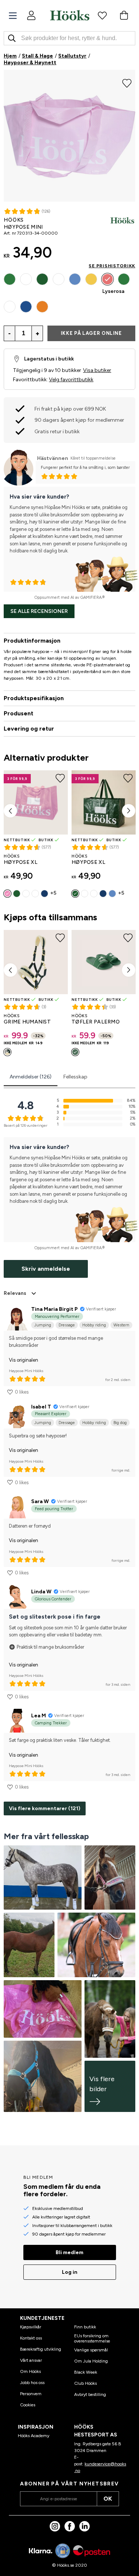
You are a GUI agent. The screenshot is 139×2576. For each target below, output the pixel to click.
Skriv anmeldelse (46, 1269)
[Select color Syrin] (10, 307)
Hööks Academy (34, 2436)
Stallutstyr (72, 56)
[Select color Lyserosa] (107, 279)
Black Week (86, 2372)
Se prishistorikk (112, 266)
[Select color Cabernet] (26, 279)
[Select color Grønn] (7, 1052)
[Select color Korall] (42, 307)
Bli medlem (69, 2252)
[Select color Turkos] (26, 307)
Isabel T (41, 1407)
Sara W (40, 1501)
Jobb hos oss (32, 2383)
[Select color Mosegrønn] (10, 279)
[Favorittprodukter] (102, 15)
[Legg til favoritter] (127, 82)
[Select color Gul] (91, 279)
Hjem (10, 56)
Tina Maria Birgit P (54, 1309)
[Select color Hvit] (26, 894)
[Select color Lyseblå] (75, 279)
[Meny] (13, 16)
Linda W (41, 1592)
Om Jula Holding (91, 2361)
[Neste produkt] (129, 811)
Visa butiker (97, 370)
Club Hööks (85, 2383)
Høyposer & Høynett (30, 63)
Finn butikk (85, 2327)
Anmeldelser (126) (31, 1077)
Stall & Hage (37, 56)
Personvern (31, 2394)
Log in (70, 2272)
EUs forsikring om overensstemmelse (92, 2338)
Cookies (28, 2405)
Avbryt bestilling (90, 2394)
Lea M (39, 1716)
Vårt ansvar (31, 2360)
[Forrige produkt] (10, 811)
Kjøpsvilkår (31, 2327)
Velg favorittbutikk (71, 380)
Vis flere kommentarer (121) (45, 1808)
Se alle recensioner (39, 611)
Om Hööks (30, 2371)
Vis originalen (24, 1360)
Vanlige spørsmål (91, 2350)
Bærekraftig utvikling (41, 2349)
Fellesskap (75, 1077)
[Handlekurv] (124, 15)
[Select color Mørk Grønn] (42, 279)
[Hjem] (70, 15)
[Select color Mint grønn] (124, 279)
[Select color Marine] (59, 279)
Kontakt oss (31, 2338)
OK (108, 2499)
